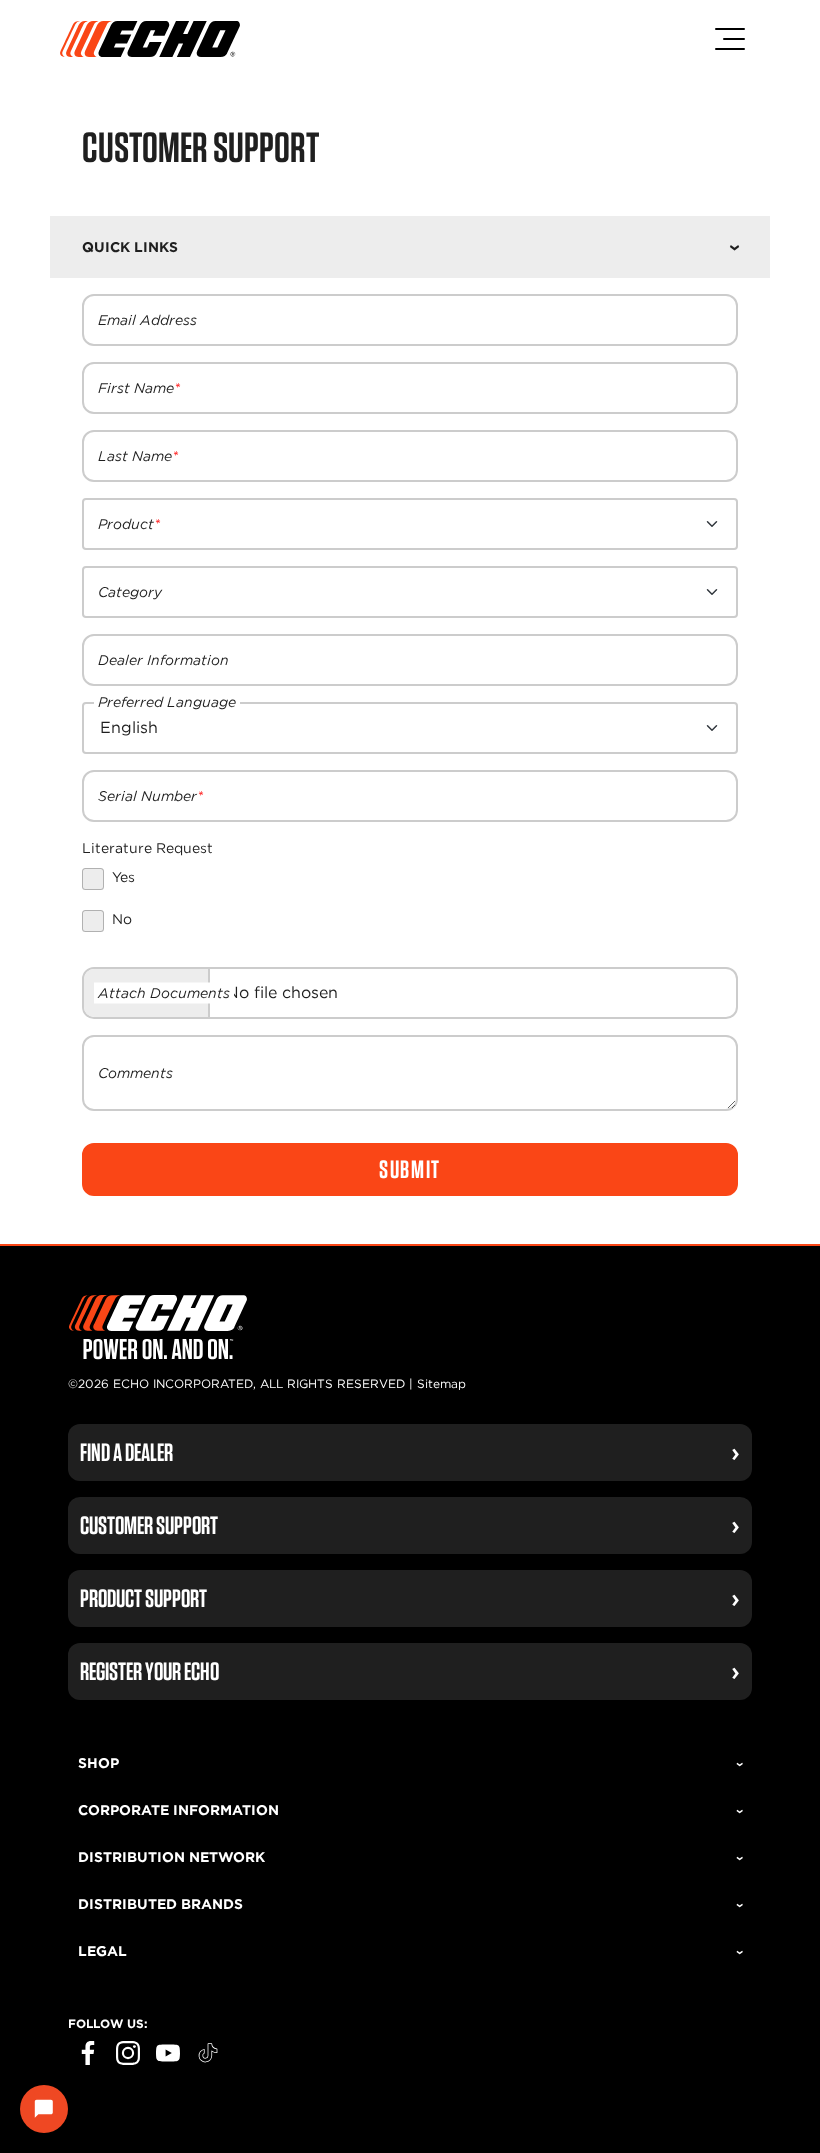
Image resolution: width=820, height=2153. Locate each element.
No (122, 919)
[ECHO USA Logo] (150, 39)
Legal (102, 1951)
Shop (98, 1763)
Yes (123, 877)
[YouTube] (168, 2053)
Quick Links (130, 247)
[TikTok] (208, 2053)
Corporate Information (178, 1810)
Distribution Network (171, 1857)
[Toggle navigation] (730, 39)
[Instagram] (128, 2053)
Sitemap (441, 1383)
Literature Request (147, 848)
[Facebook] (88, 2053)
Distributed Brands (160, 1904)
